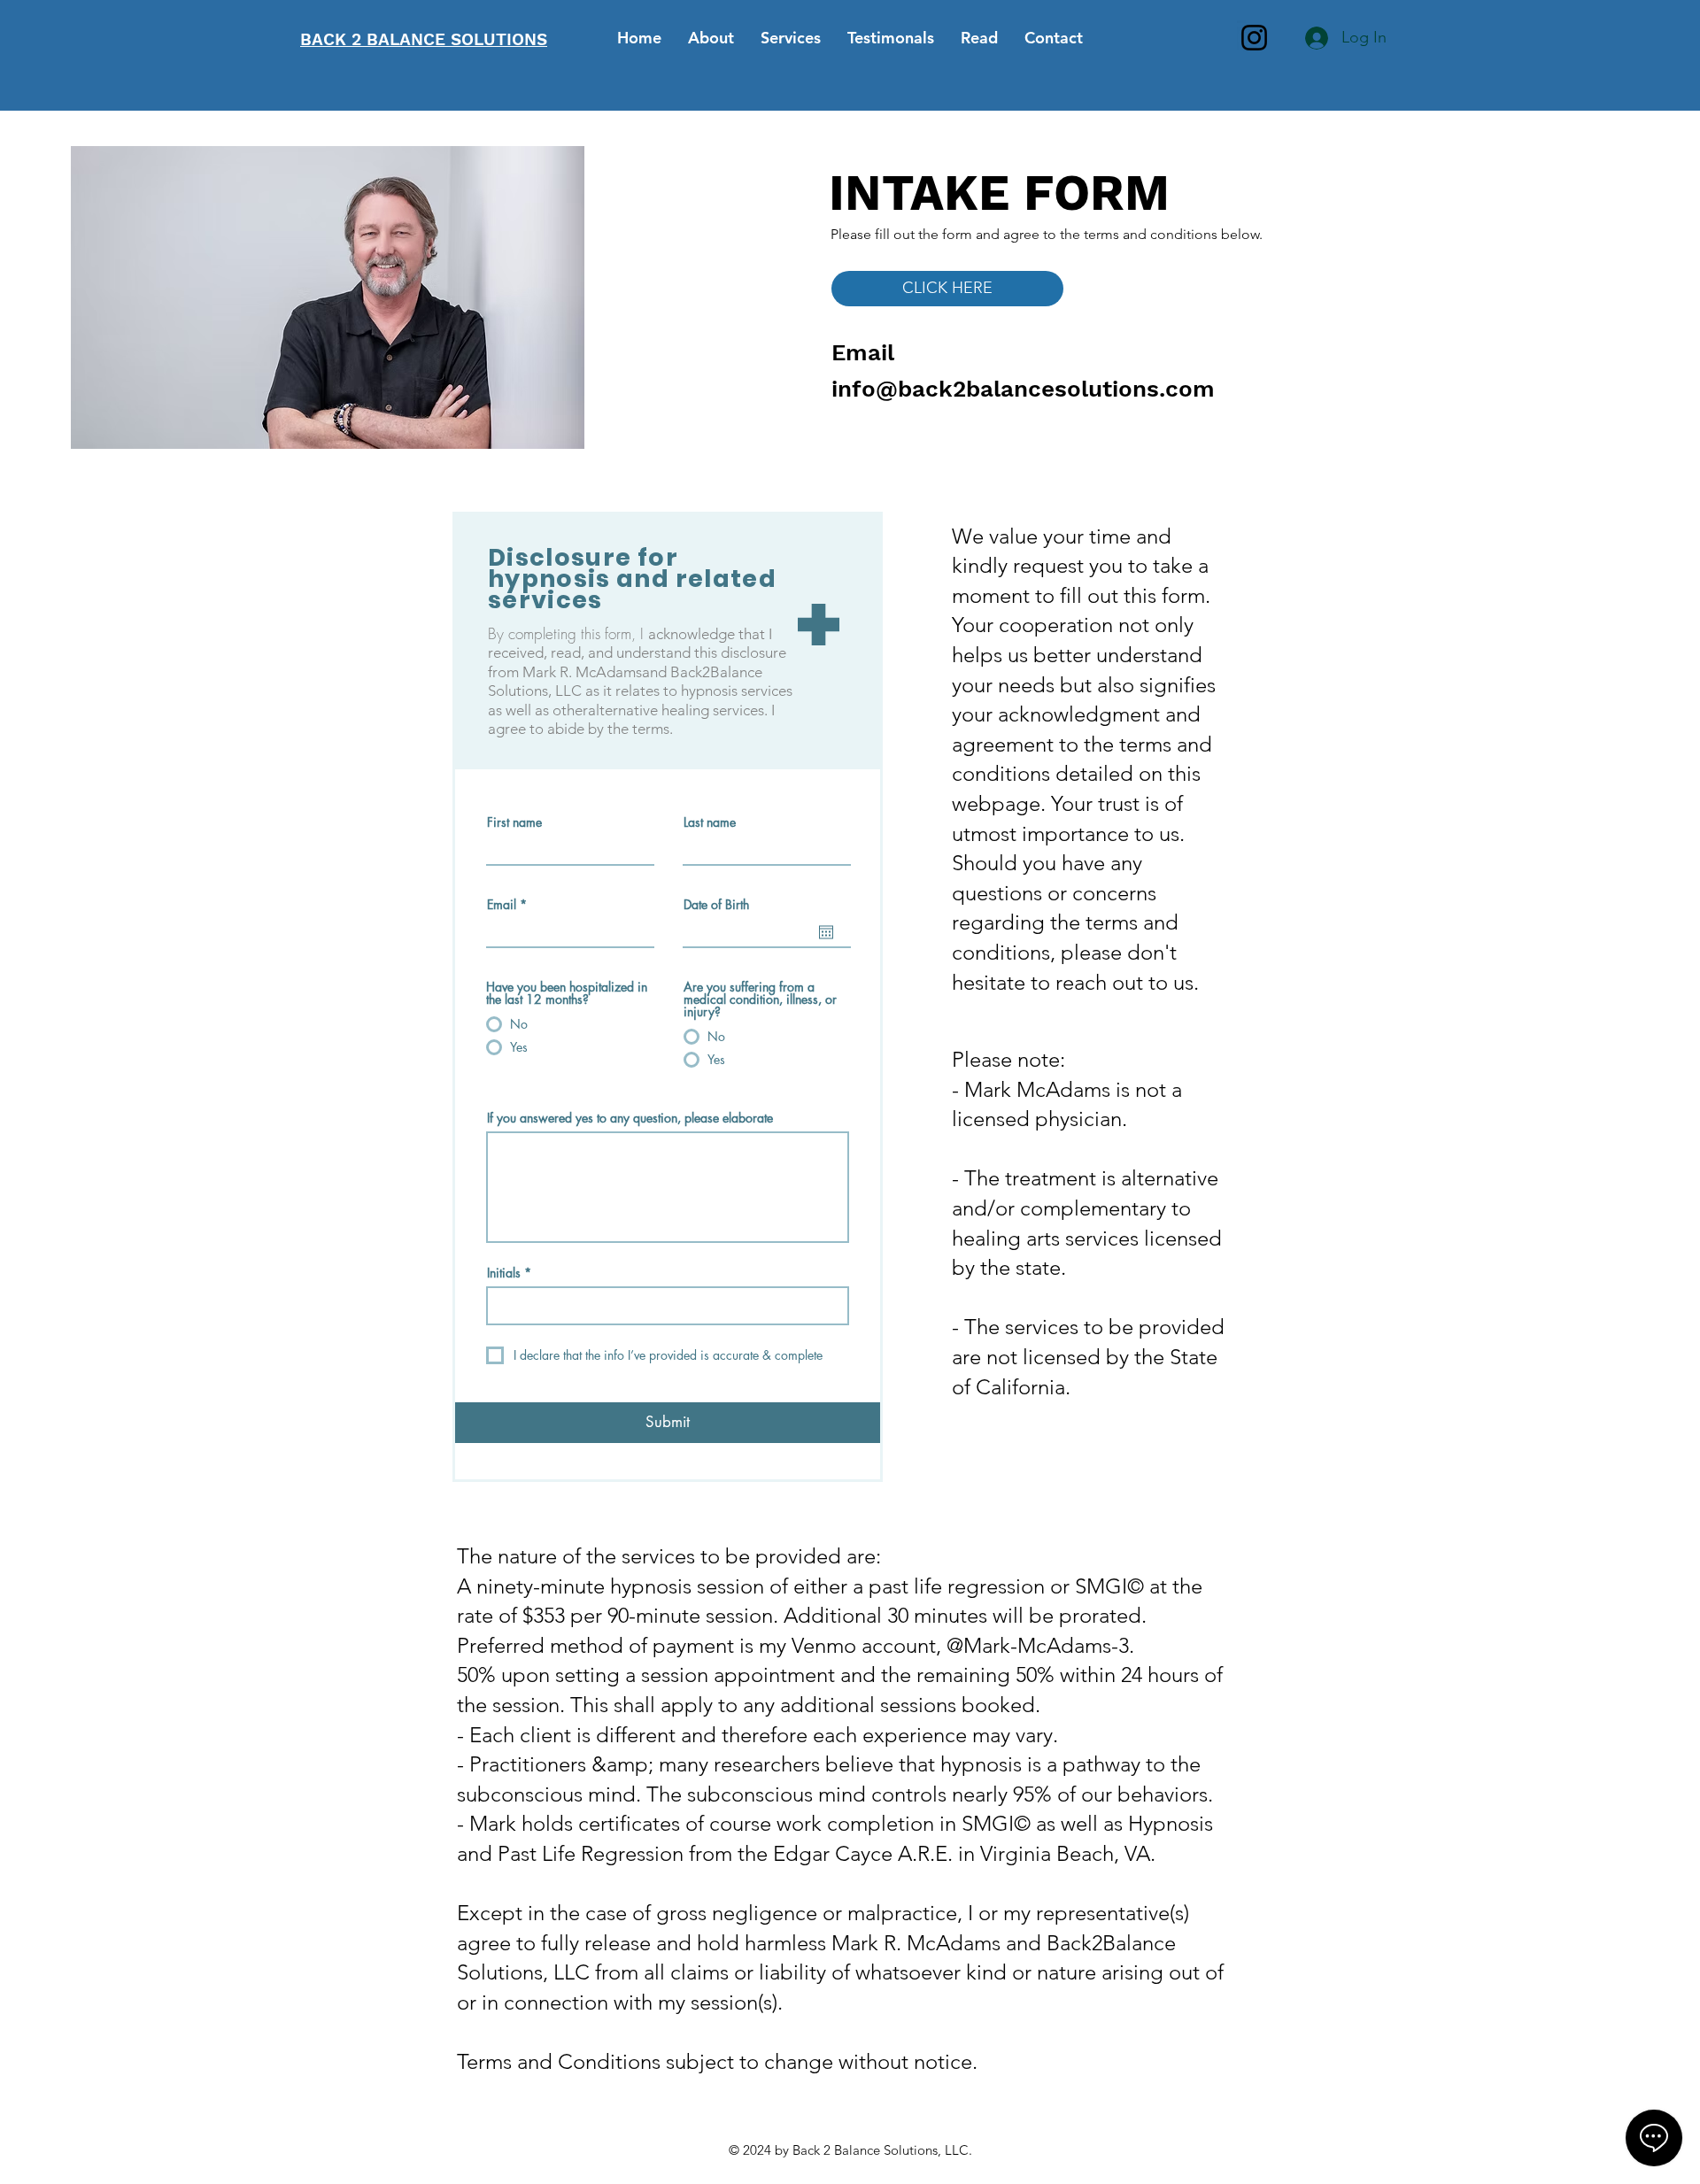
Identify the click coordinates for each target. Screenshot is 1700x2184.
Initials (504, 1273)
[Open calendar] (826, 932)
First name (514, 822)
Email (502, 905)
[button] (947, 289)
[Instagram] (1254, 38)
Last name (710, 822)
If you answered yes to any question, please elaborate (630, 1118)
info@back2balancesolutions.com (1023, 389)
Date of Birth (716, 905)
